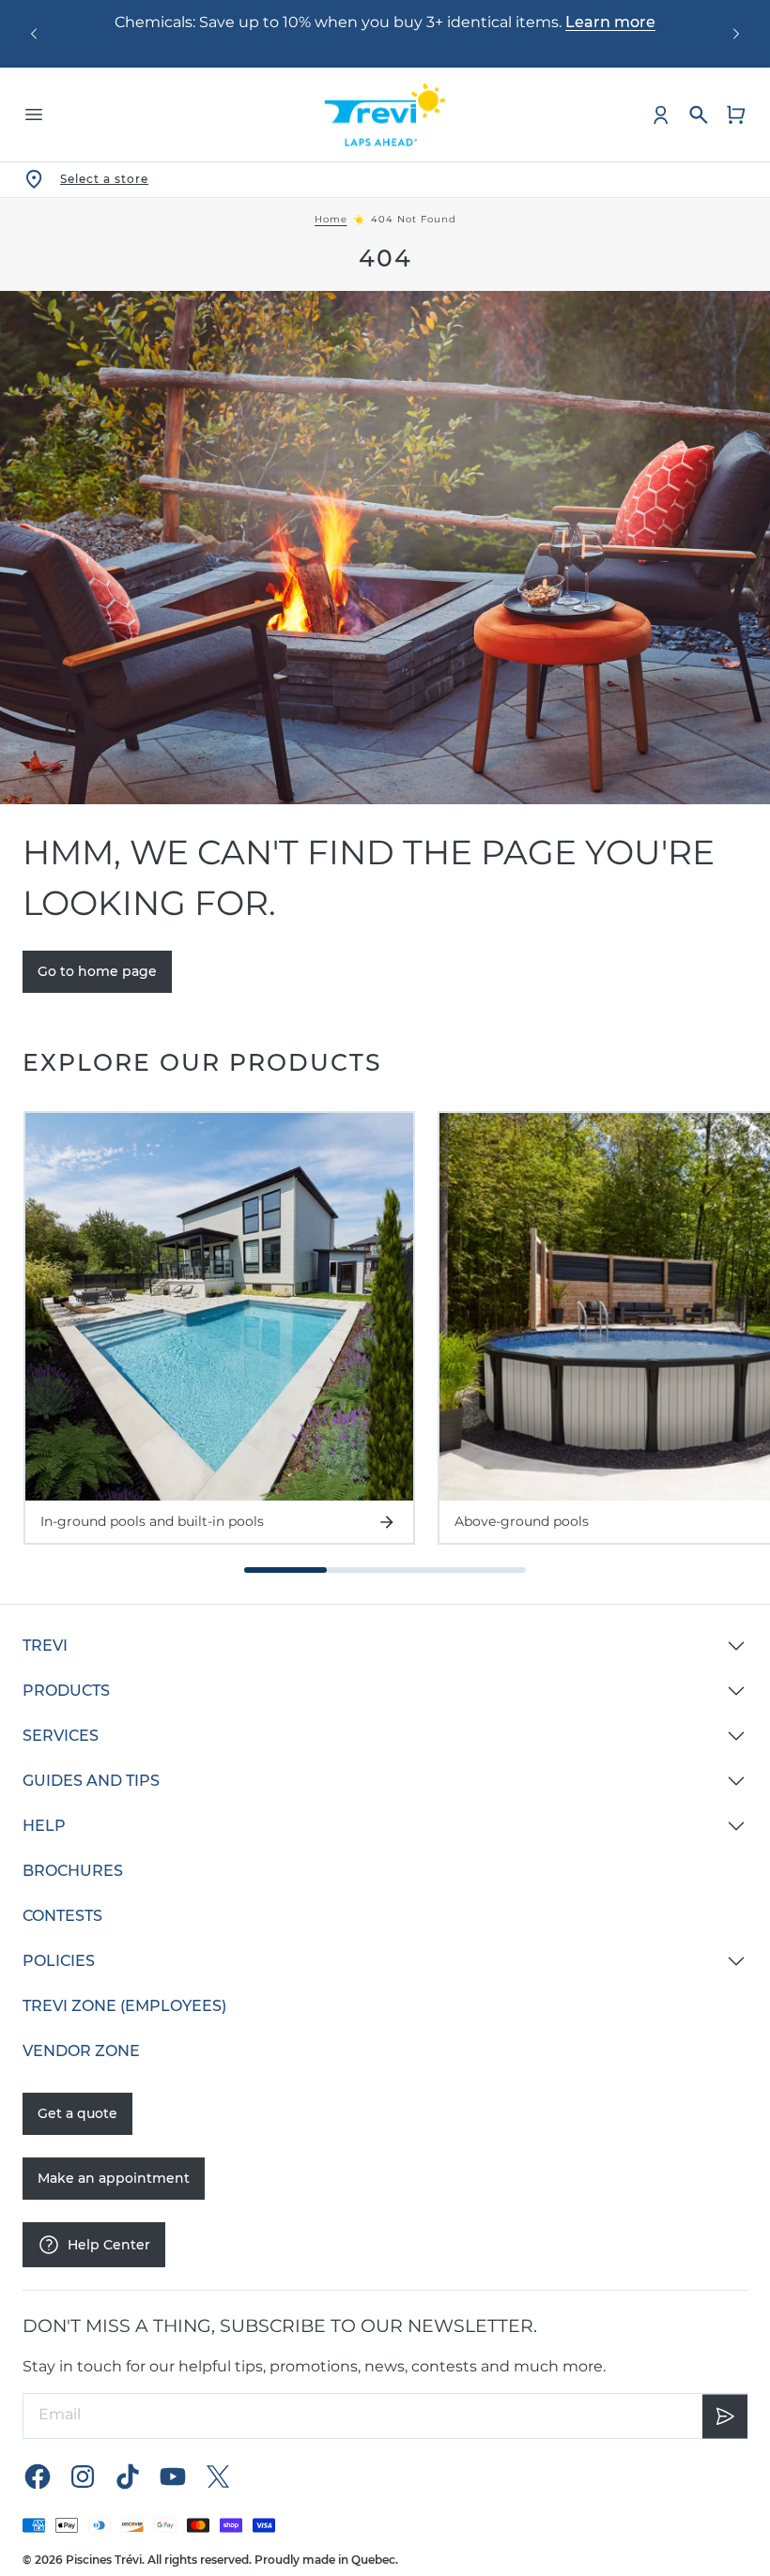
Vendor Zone (81, 2051)
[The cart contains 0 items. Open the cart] (736, 114)
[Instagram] (83, 2477)
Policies (59, 1961)
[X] (218, 2477)
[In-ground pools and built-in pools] (219, 1307)
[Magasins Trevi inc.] (385, 114)
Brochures (73, 1871)
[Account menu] (661, 114)
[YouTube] (173, 2477)
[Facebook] (38, 2477)
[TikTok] (128, 2477)
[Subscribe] (725, 2416)
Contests (62, 1916)
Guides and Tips (91, 1781)
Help (44, 1826)
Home (331, 220)
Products (66, 1691)
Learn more (610, 22)
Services (61, 1736)
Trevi (45, 1646)
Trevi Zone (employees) (124, 2006)
